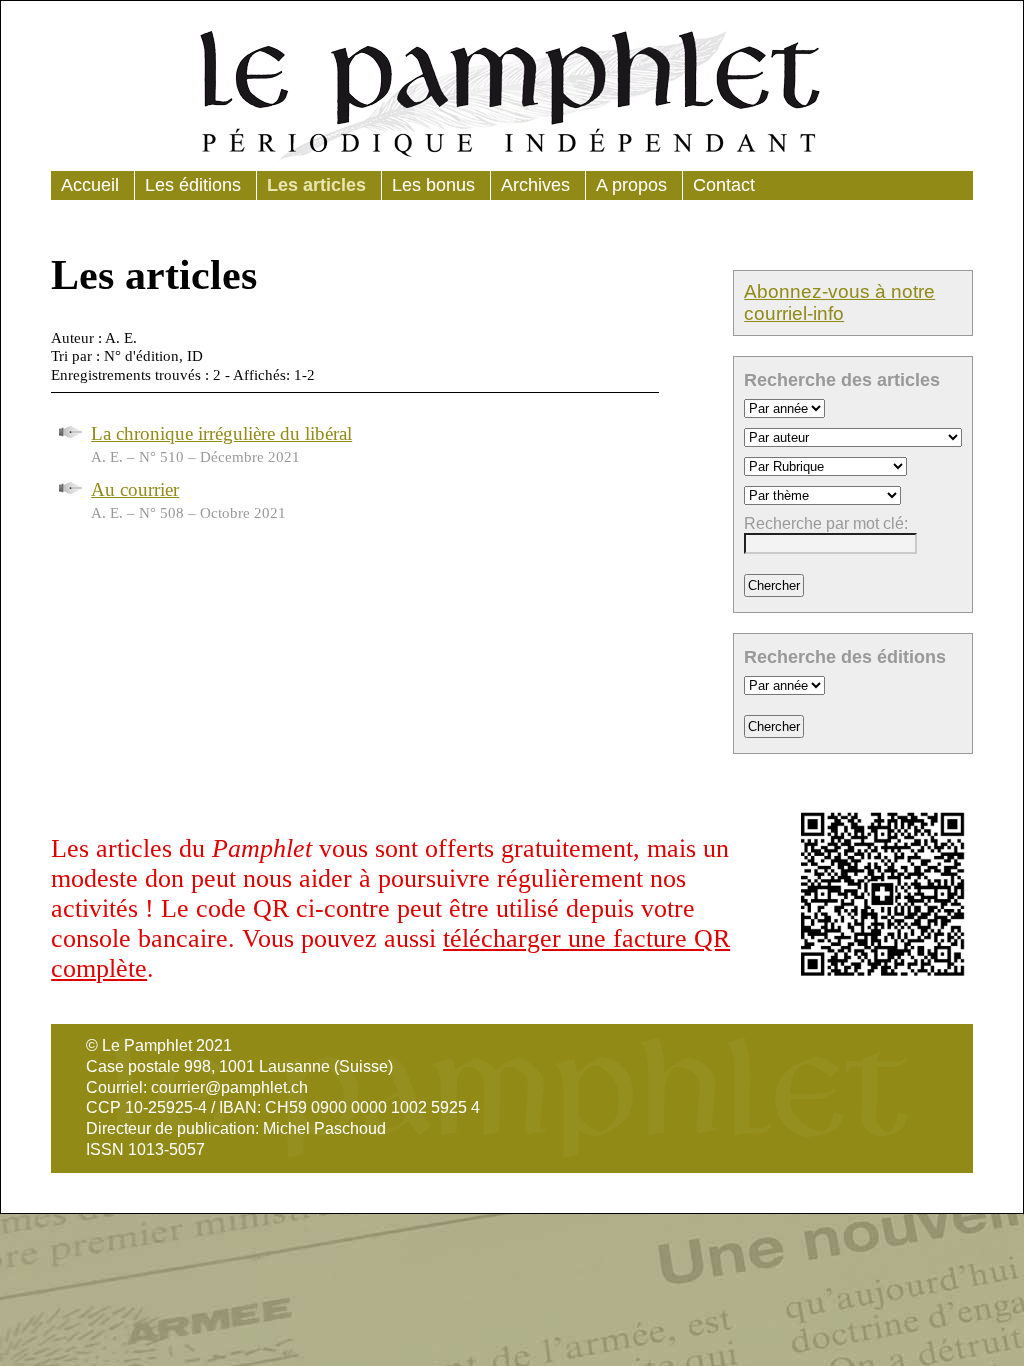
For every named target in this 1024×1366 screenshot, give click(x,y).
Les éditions (193, 185)
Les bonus (433, 185)
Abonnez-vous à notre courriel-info (839, 302)
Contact (724, 185)
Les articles (316, 185)
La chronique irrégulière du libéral (221, 433)
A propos (631, 185)
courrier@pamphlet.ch (229, 1087)
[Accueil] (512, 91)
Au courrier (135, 489)
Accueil (90, 185)
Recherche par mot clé (824, 523)
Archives (535, 185)
